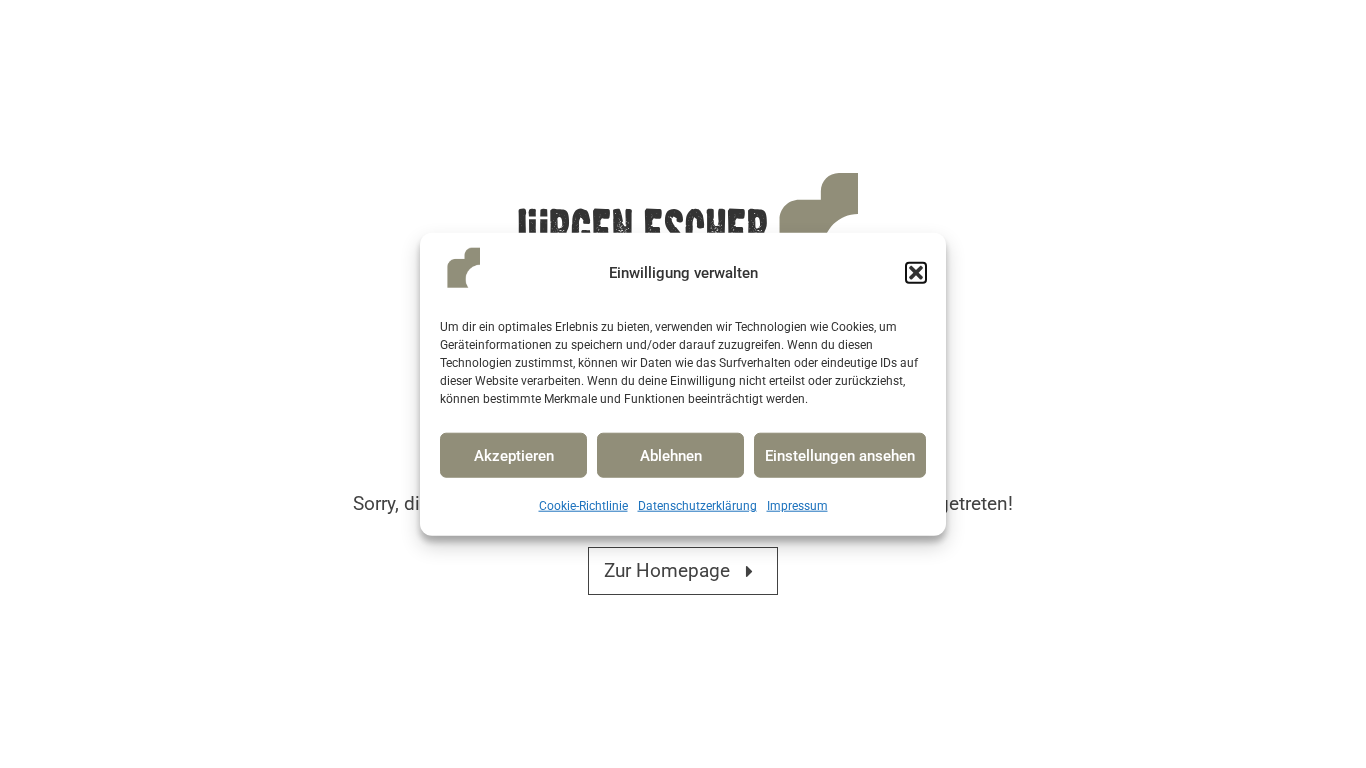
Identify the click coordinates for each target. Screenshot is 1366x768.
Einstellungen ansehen (840, 456)
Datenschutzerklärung (697, 506)
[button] (916, 273)
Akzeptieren (514, 456)
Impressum (797, 506)
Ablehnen (671, 456)
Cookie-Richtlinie (583, 506)
